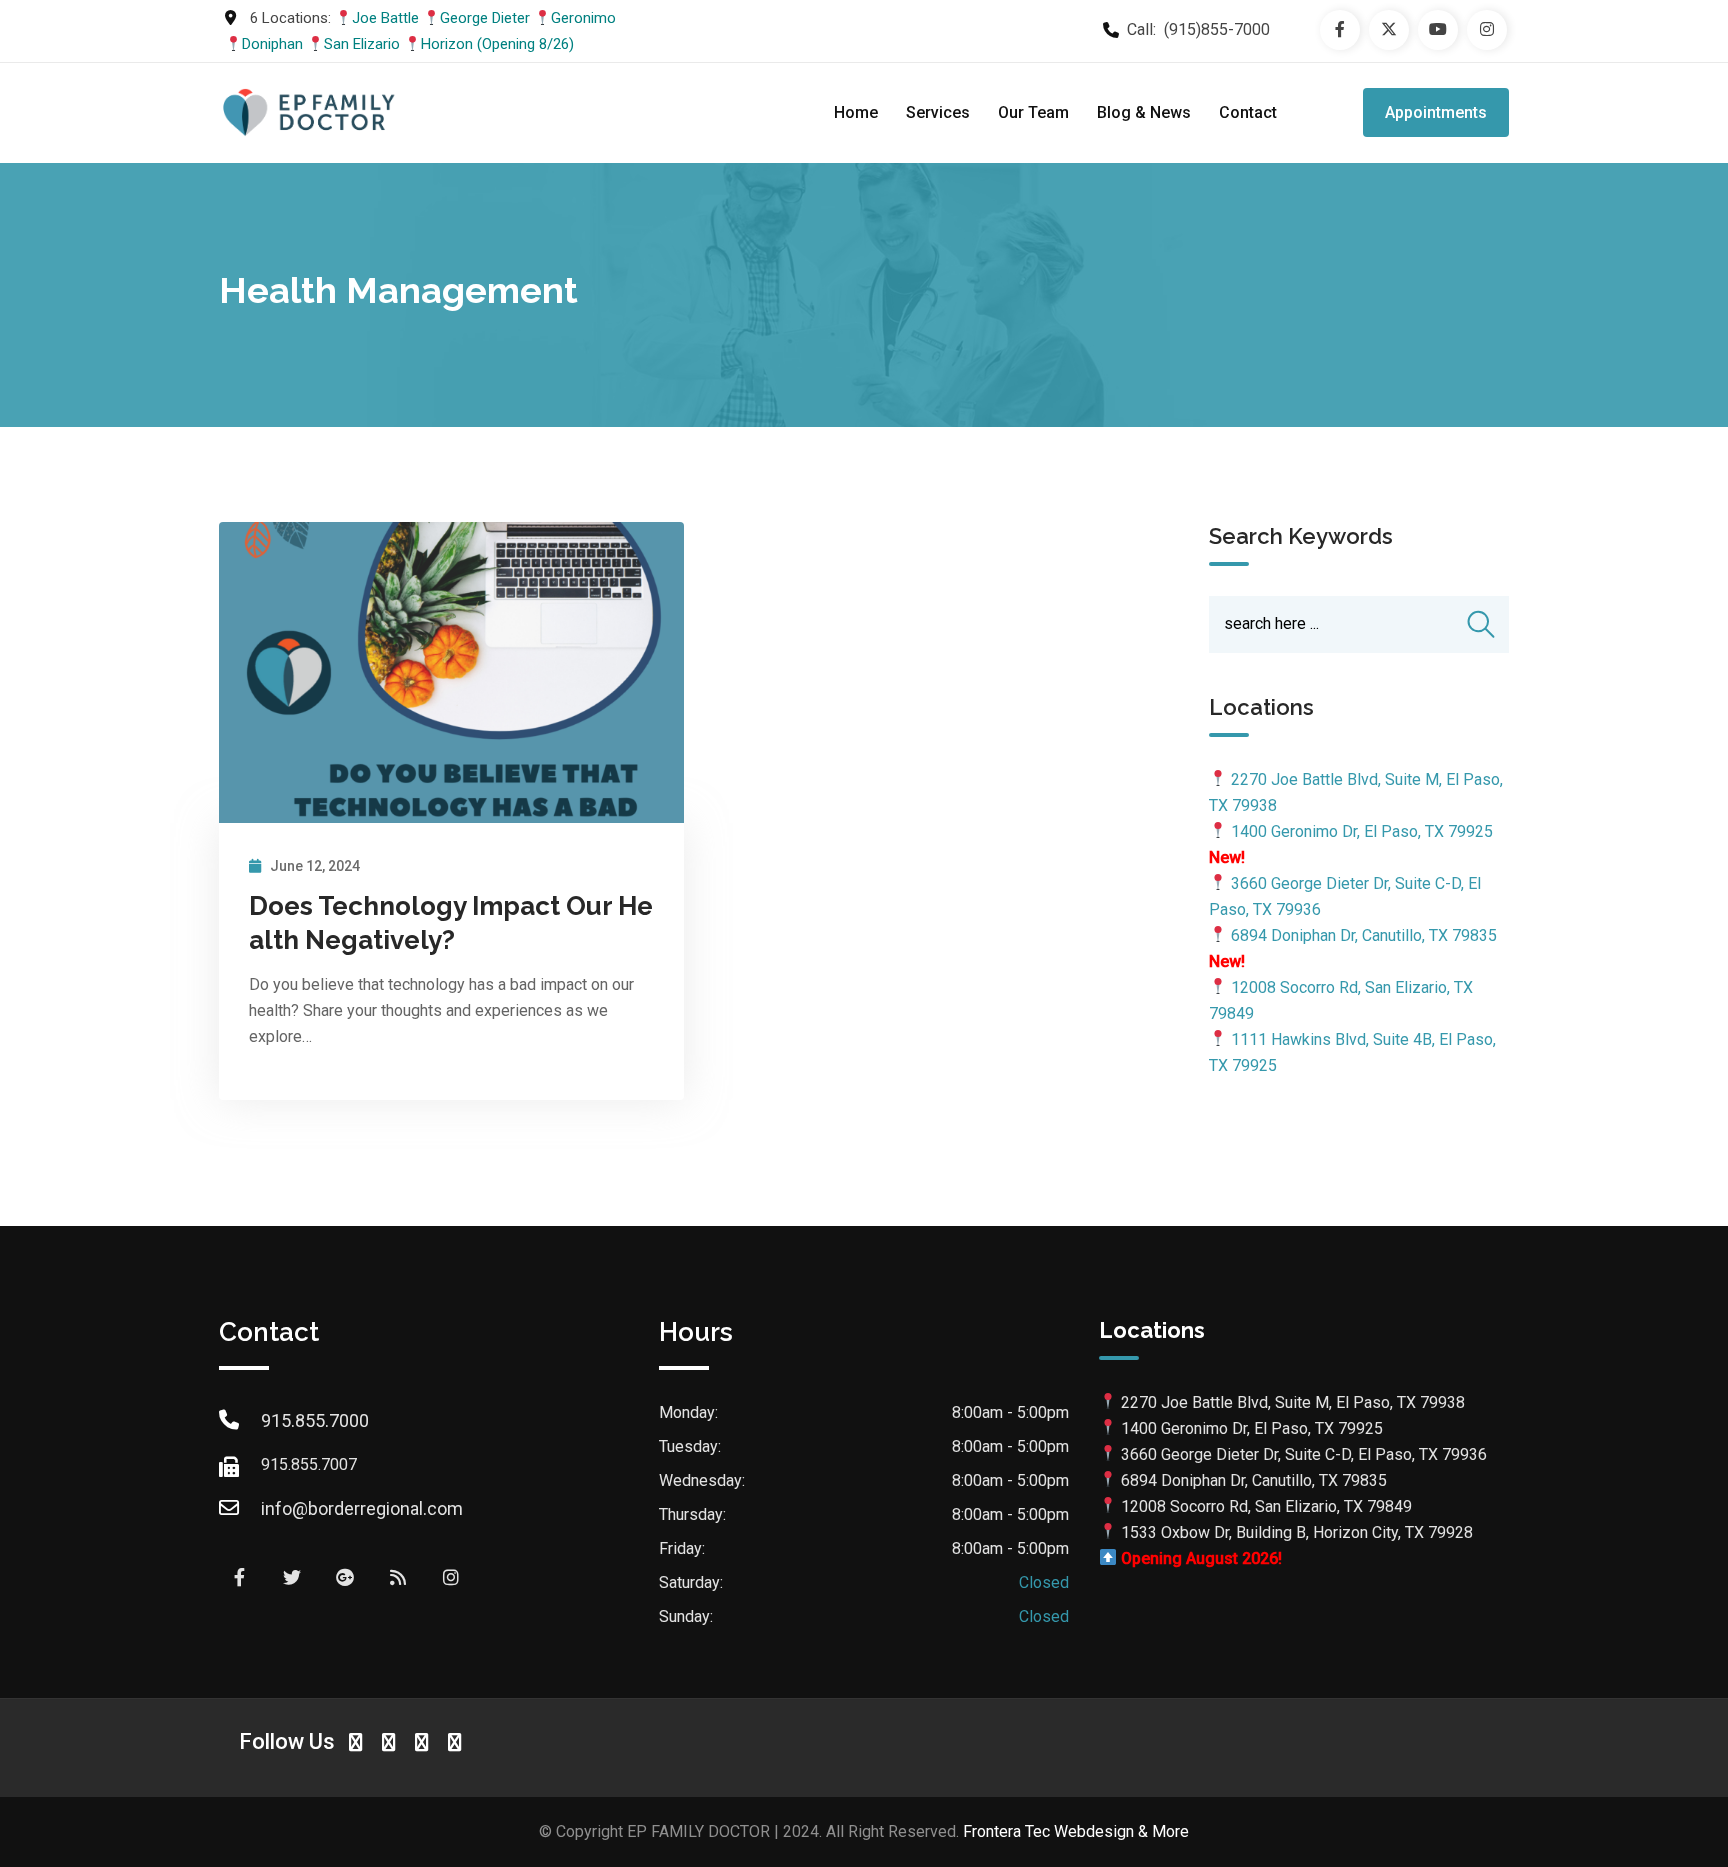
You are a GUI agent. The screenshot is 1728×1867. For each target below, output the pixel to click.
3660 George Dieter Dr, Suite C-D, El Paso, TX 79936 (1304, 1454)
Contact (1248, 112)
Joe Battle (385, 18)
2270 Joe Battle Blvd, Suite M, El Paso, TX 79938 (1293, 1402)
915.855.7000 (315, 1420)
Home (856, 112)
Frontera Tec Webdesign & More (1076, 1831)
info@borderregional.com (362, 1508)
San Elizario (362, 44)
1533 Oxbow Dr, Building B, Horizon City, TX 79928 (1297, 1532)
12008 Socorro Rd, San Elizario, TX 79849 (1266, 1506)
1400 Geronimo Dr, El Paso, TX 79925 (1362, 831)
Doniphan (272, 44)
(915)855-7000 (1217, 29)
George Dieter (485, 18)
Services (938, 112)
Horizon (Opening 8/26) (497, 44)
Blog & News (1144, 112)
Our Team (1033, 112)
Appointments (1436, 112)
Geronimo (583, 18)
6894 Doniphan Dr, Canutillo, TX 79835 (1364, 935)
